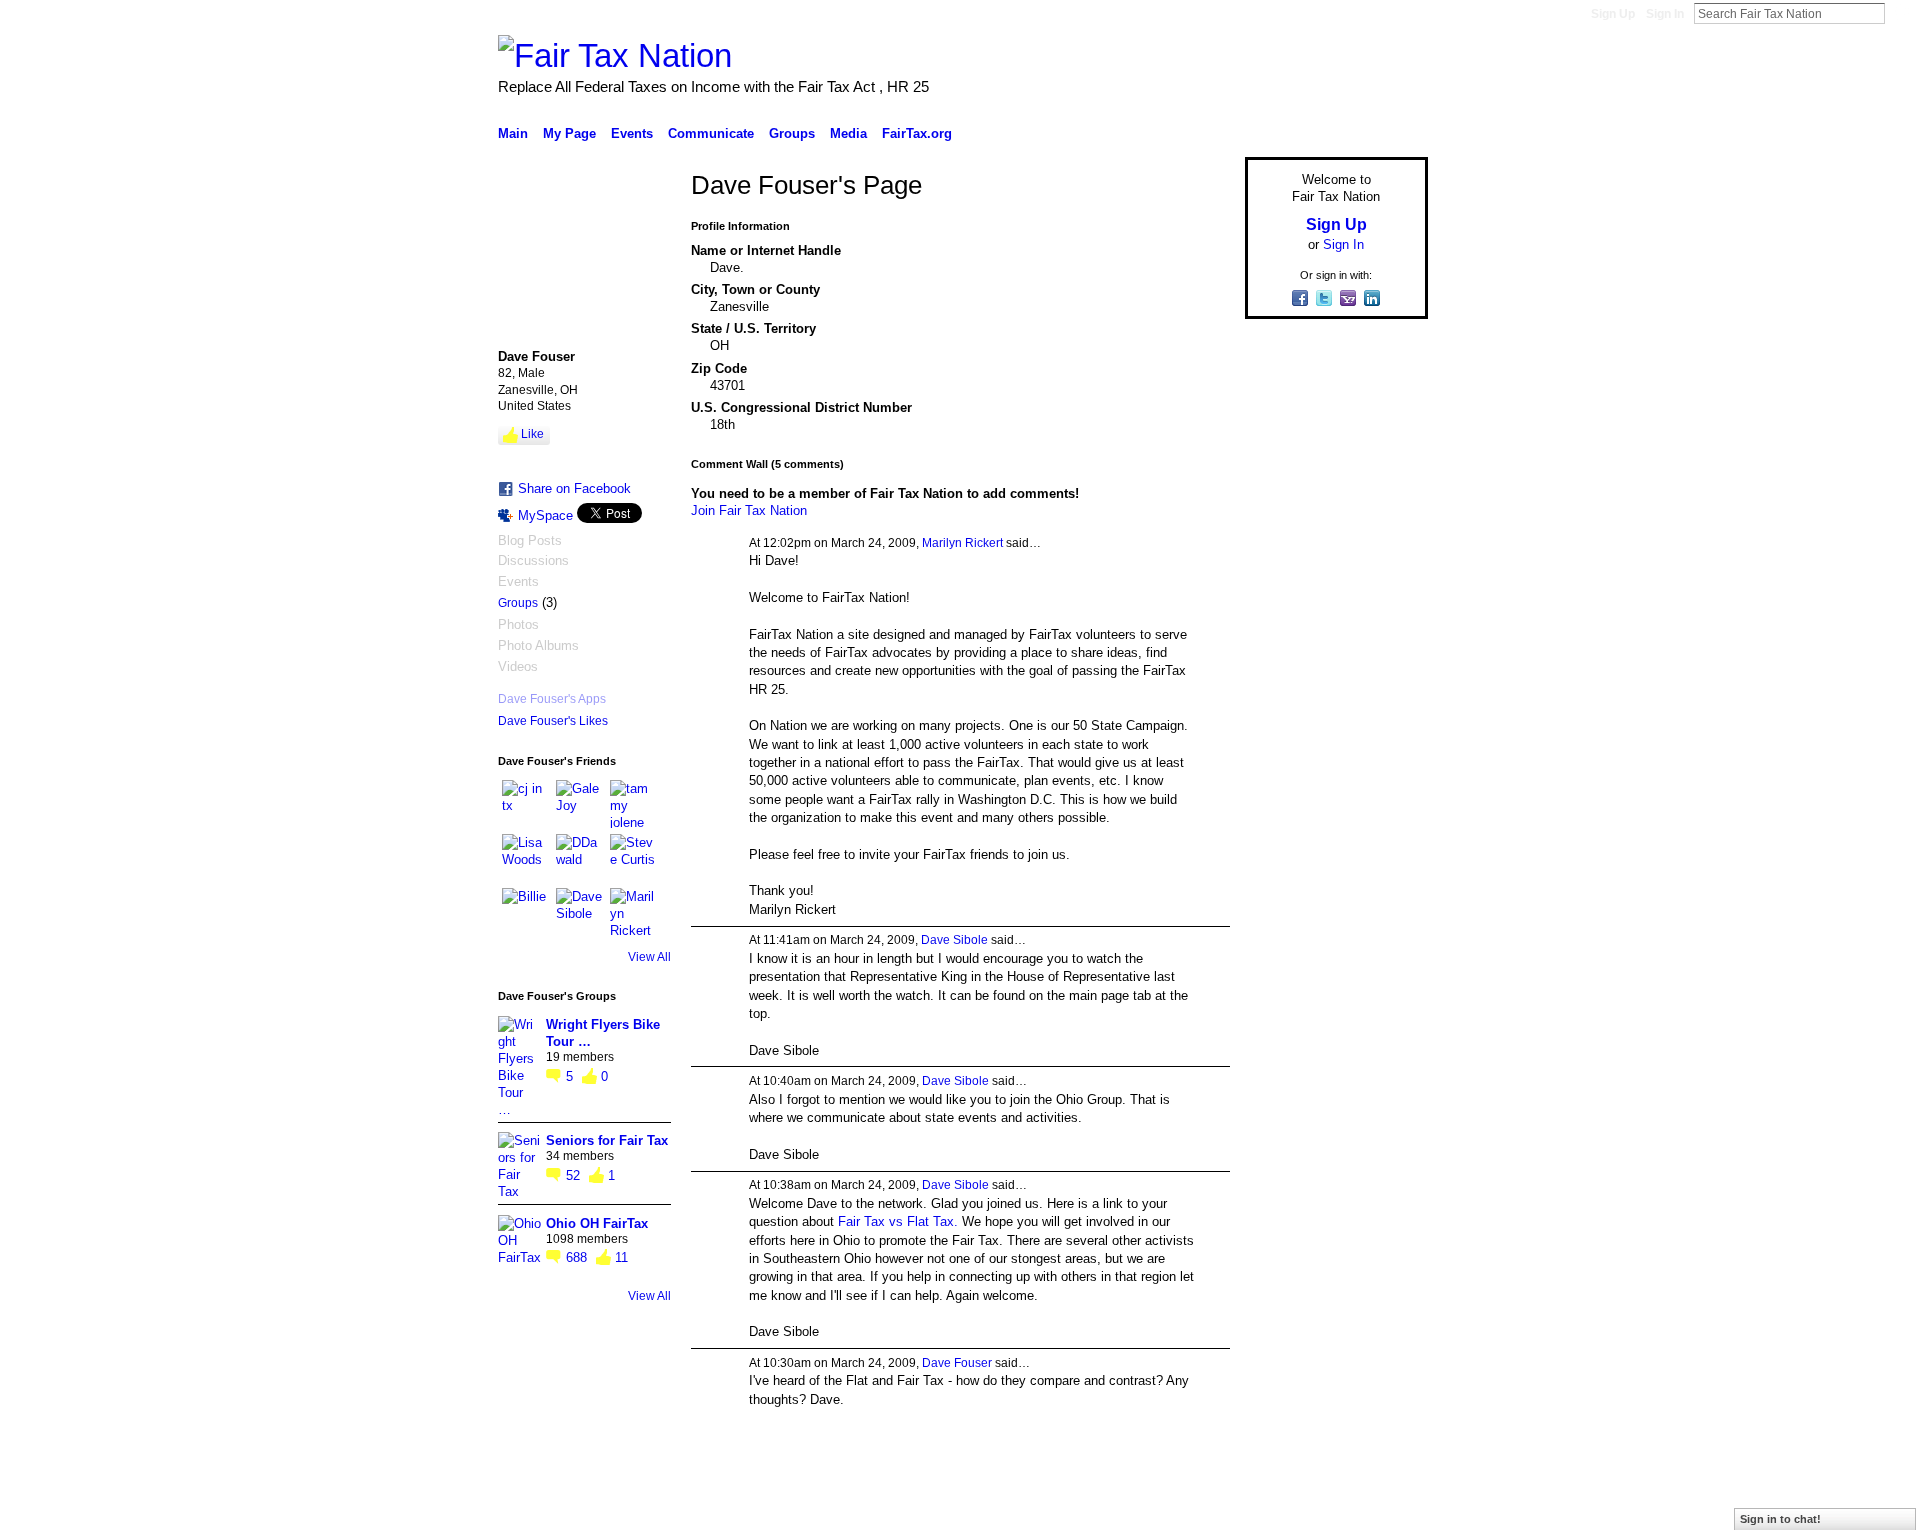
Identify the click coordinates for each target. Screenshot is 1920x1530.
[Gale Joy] (580, 804)
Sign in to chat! (1780, 1519)
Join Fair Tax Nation (749, 510)
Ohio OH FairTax (597, 1223)
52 (575, 1175)
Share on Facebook (574, 488)
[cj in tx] (526, 804)
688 (578, 1257)
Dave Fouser (957, 1363)
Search (1901, 13)
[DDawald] (580, 858)
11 (621, 1257)
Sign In (1665, 14)
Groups (518, 603)
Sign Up (1613, 14)
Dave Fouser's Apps (552, 699)
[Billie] (526, 912)
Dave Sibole (954, 940)
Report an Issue (1280, 1507)
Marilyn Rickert (962, 543)
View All (649, 957)
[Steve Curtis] (634, 858)
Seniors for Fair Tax (607, 1140)
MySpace (545, 515)
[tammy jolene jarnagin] (634, 804)
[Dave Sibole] (580, 912)
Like (532, 434)
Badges (1201, 1507)
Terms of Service (1383, 1507)
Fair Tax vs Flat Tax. (898, 1221)
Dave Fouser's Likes (553, 721)
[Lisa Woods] (526, 858)
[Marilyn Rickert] (634, 912)
